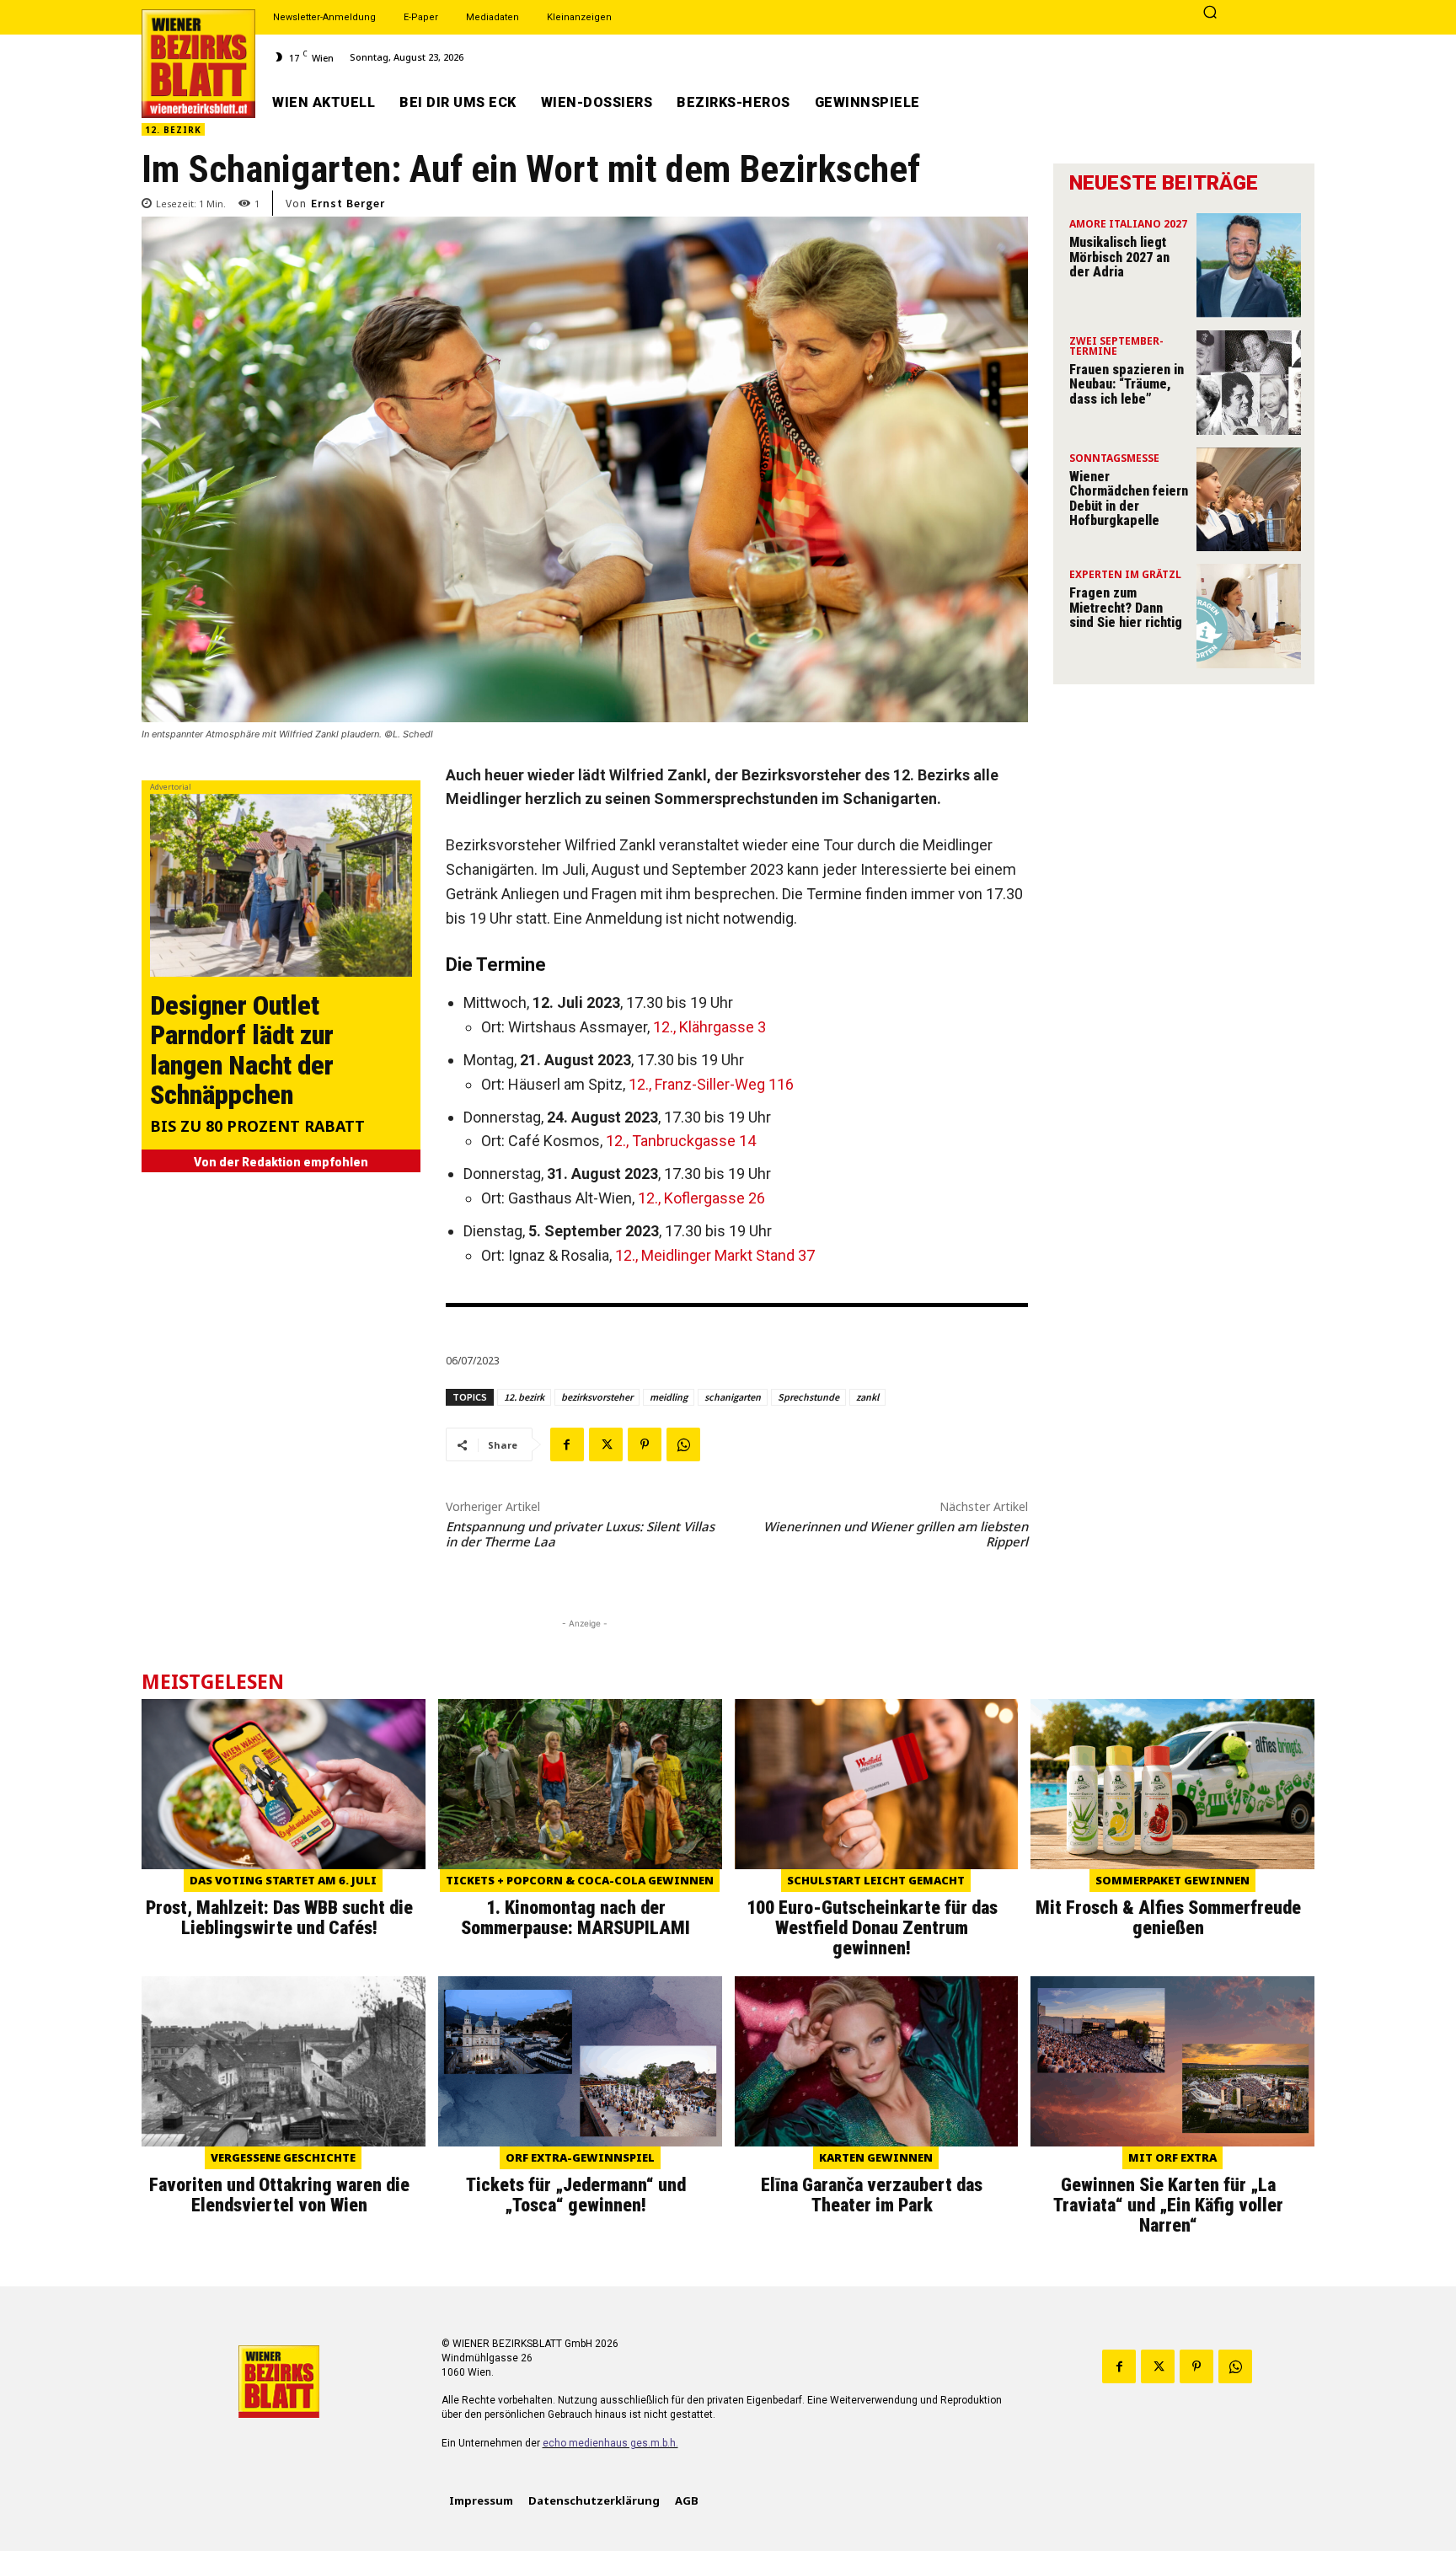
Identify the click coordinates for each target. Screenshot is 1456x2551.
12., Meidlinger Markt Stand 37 (715, 1255)
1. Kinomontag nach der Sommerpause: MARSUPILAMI (575, 1918)
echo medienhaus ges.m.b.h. (610, 2443)
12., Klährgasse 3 (709, 1027)
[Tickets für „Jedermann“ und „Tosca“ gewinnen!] (580, 2061)
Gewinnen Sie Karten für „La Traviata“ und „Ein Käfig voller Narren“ (1168, 2205)
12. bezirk (524, 1397)
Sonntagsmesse (1114, 459)
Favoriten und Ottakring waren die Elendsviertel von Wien (279, 2195)
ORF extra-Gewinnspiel (580, 2157)
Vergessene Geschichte (283, 2157)
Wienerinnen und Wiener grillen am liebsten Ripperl (896, 1534)
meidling (669, 1397)
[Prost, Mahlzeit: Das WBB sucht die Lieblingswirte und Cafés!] (284, 1784)
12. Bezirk (173, 130)
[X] (606, 1444)
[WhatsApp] (683, 1444)
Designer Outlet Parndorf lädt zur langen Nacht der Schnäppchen (242, 1050)
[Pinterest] (645, 1444)
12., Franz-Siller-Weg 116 (711, 1084)
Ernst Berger (348, 203)
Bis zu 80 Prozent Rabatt (257, 1127)
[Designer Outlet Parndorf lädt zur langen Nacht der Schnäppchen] (281, 885)
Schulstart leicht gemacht (876, 1880)
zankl (867, 1397)
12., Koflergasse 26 (701, 1198)
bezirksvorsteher (597, 1397)
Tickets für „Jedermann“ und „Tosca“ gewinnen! (576, 2195)
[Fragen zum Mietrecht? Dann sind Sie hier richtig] (1249, 616)
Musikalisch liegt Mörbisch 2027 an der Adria (1119, 257)
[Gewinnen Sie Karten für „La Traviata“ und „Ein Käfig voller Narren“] (1172, 2061)
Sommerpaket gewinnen (1172, 1880)
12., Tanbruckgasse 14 (681, 1141)
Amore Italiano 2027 (1128, 225)
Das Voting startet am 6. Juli (283, 1880)
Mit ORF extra (1172, 2157)
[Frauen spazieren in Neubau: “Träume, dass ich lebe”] (1249, 383)
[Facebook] (567, 1444)
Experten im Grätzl (1125, 576)
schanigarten (733, 1397)
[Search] (1210, 13)
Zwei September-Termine (1116, 347)
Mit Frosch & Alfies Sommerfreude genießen (1168, 1918)
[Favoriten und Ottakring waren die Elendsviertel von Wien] (284, 2061)
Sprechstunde (808, 1397)
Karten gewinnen (876, 2157)
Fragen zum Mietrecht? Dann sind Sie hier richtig (1126, 608)
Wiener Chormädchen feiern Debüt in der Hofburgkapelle (1129, 499)
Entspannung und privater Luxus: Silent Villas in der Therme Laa (580, 1534)
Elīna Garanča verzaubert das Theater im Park (872, 2195)
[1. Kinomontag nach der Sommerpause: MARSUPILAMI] (580, 1784)
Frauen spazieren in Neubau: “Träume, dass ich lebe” (1127, 384)
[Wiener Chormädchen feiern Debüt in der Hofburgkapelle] (1249, 500)
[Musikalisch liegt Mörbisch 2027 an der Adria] (1249, 265)
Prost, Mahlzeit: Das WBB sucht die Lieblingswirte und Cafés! (279, 1918)
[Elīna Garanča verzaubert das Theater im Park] (877, 2061)
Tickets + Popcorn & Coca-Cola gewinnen (580, 1880)
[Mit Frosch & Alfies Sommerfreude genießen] (1172, 1784)
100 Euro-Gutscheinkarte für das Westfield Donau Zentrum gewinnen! (872, 1928)
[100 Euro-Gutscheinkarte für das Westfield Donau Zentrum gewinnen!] (877, 1784)
